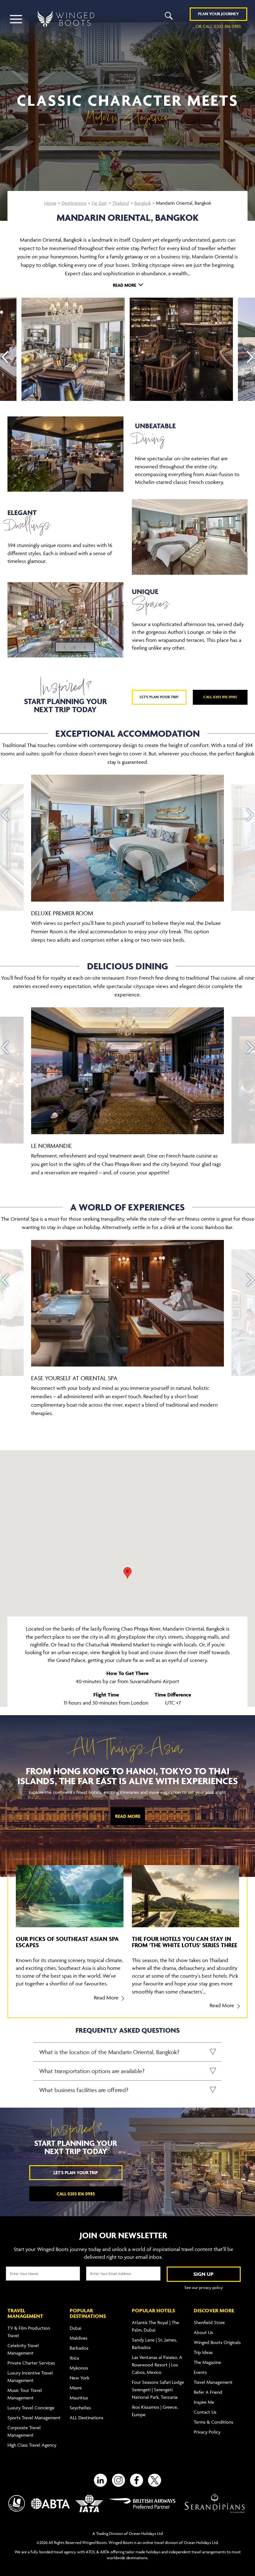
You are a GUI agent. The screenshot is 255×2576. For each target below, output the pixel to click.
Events (200, 2372)
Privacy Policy (207, 2432)
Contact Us (205, 2412)
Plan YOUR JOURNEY (218, 14)
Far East (99, 203)
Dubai (75, 2328)
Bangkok (143, 203)
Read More (128, 1816)
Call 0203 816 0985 (220, 697)
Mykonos (79, 2368)
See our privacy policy (204, 2287)
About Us (203, 2332)
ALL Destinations (86, 2418)
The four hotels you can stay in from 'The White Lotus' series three (185, 1942)
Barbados (79, 2348)
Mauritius (79, 2398)
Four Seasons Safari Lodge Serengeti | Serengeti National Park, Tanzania (158, 2390)
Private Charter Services (31, 2363)
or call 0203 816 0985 (218, 26)
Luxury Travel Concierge (31, 2408)
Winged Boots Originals (217, 2342)
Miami (76, 2388)
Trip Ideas (203, 2352)
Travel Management (213, 2382)
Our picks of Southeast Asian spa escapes (67, 1942)
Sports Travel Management (34, 2418)
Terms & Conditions (213, 2422)
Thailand (121, 203)
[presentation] (5, 357)
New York (79, 2378)
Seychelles (80, 2408)
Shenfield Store (209, 2322)
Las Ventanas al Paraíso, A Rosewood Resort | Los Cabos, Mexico (157, 2365)
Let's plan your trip (159, 697)
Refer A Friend (208, 2392)
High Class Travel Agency (32, 2445)
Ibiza (74, 2358)
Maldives (79, 2338)
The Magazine (207, 2362)
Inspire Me (204, 2402)
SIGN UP (204, 2274)
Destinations (74, 203)
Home (50, 203)
